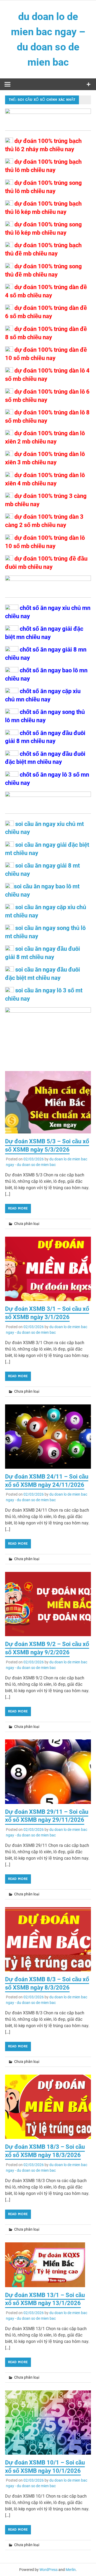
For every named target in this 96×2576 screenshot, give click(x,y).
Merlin (71, 2570)
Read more (18, 1208)
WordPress (49, 2570)
